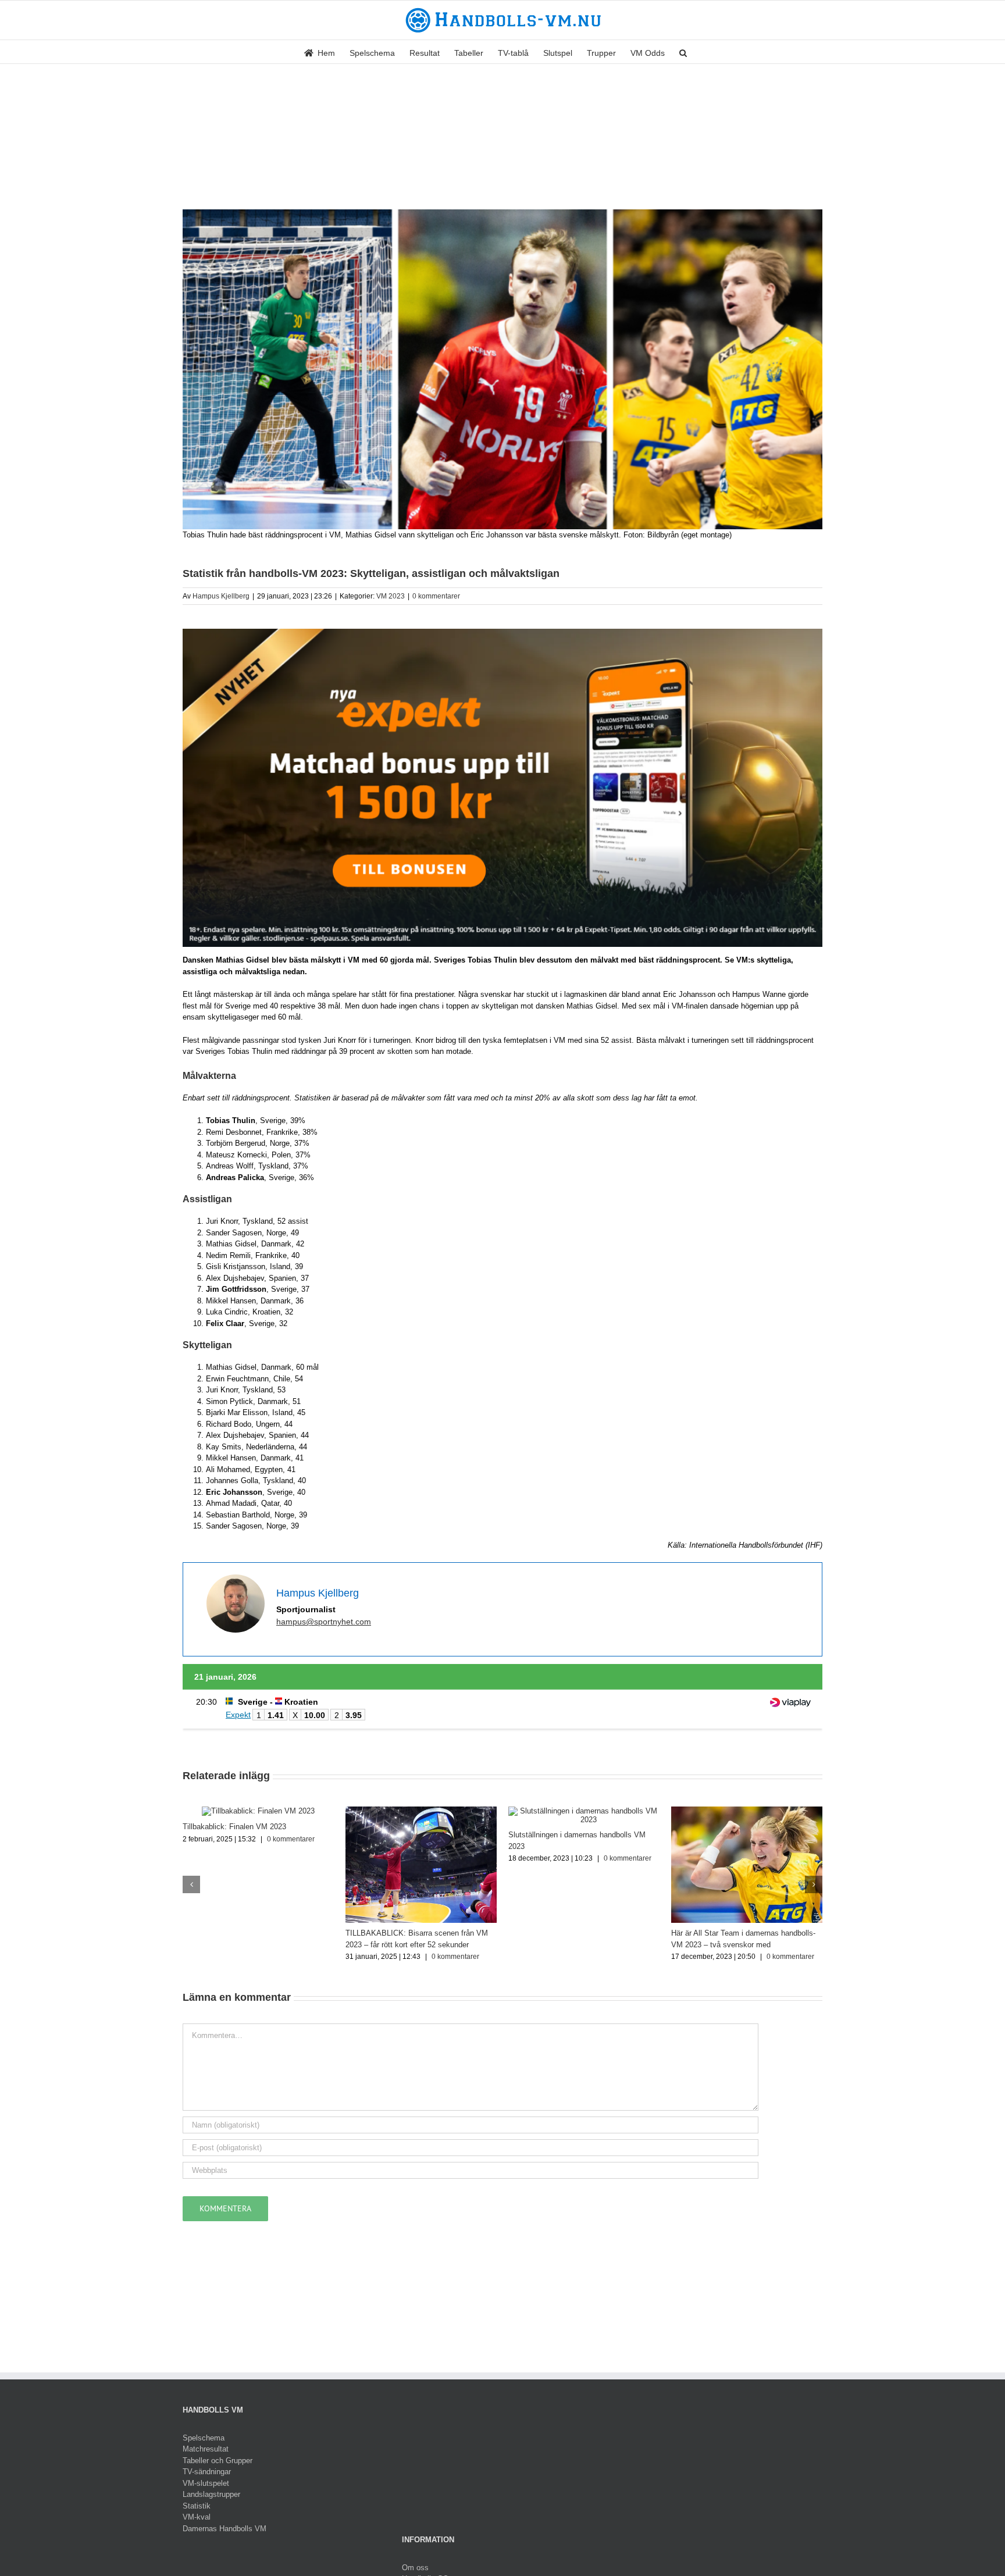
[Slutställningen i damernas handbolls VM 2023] (584, 1811)
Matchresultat (206, 2449)
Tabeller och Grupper (218, 2461)
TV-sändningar (207, 2472)
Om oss (415, 2568)
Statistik (197, 2506)
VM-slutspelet (206, 2483)
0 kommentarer (436, 596)
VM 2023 (391, 596)
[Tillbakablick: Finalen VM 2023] (258, 1811)
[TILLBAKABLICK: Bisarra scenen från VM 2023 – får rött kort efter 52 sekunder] (421, 1811)
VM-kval (197, 2517)
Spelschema (204, 2438)
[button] (683, 52)
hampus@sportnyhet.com (324, 1622)
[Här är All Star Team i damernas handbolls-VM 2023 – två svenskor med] (747, 1811)
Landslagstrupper (211, 2494)
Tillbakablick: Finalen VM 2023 (234, 1827)
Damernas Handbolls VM (224, 2529)
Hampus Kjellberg (221, 596)
